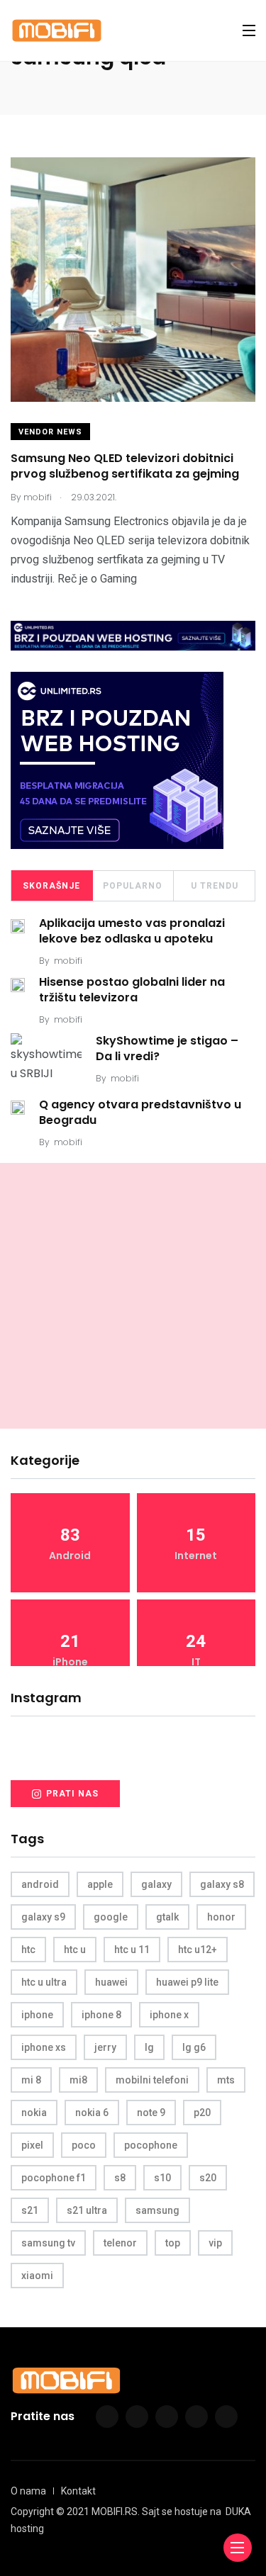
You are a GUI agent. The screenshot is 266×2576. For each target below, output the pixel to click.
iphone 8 (101, 2015)
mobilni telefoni (152, 2080)
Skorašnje (51, 886)
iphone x (169, 2015)
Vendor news (50, 432)
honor (221, 1917)
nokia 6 (92, 2113)
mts (226, 2080)
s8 (120, 2178)
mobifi (68, 961)
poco (84, 2145)
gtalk (167, 1917)
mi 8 (31, 2080)
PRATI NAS (72, 1794)
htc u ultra (44, 1982)
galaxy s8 (222, 1884)
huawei (111, 1982)
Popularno (133, 886)
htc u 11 (132, 1950)
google (111, 1917)
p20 (202, 2113)
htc (28, 1950)
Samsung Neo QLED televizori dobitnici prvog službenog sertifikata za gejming (125, 466)
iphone (37, 2015)
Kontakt (78, 2491)
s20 (208, 2178)
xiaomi (37, 2276)
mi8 (78, 2080)
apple (100, 1884)
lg (149, 2047)
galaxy (156, 1884)
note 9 (151, 2113)
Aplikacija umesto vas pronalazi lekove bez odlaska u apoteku (132, 931)
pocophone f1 (54, 2178)
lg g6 (194, 2047)
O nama (28, 2491)
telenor (120, 2243)
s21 (30, 2210)
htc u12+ (198, 1950)
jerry (105, 2047)
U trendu (215, 886)
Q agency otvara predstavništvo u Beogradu (140, 1112)
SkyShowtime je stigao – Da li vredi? (167, 1048)
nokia (34, 2113)
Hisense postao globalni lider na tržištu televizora (132, 990)
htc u (75, 1950)
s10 (162, 2178)
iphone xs (44, 2047)
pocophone (151, 2145)
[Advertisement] (133, 1296)
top (173, 2243)
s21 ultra (87, 2210)
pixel (32, 2145)
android (40, 1884)
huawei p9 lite (187, 1982)
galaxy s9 (43, 1917)
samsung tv (48, 2243)
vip (215, 2243)
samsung (157, 2210)
